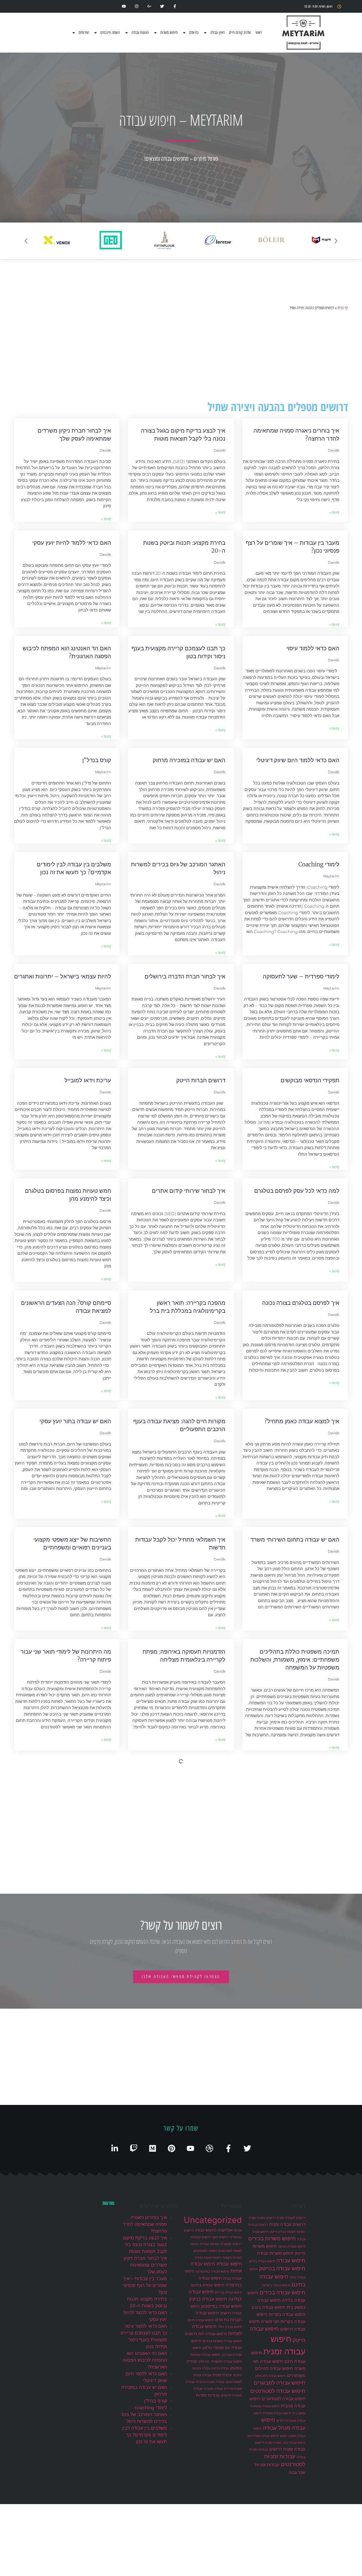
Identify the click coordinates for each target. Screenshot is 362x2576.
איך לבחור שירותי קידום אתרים (189, 1191)
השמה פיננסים (110, 33)
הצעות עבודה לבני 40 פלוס (307, 2093)
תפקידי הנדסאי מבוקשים (310, 1080)
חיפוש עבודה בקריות (201, 1989)
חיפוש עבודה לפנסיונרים (311, 1989)
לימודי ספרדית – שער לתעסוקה (301, 976)
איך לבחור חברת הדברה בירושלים (185, 976)
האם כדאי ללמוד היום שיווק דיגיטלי (298, 760)
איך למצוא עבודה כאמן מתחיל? (302, 1421)
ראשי (258, 33)
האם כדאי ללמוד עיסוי (313, 648)
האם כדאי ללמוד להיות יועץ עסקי (72, 543)
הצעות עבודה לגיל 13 (200, 2093)
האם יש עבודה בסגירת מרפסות (74, 1771)
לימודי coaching (319, 864)
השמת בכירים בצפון (87, 1989)
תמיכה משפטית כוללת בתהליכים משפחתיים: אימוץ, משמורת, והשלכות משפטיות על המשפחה (295, 1659)
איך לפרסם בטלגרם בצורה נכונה (301, 1303)
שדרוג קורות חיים (240, 33)
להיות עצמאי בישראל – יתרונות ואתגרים (63, 976)
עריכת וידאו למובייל (88, 1080)
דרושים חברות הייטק (201, 1080)
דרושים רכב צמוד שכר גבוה (193, 1883)
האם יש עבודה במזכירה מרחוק (189, 760)
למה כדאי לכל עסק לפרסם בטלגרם (297, 1191)
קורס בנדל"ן (97, 760)
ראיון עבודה (217, 33)
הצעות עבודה (140, 33)
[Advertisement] (181, 356)
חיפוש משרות (169, 33)
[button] (26, 241)
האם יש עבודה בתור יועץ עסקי (75, 1421)
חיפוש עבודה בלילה (88, 1883)
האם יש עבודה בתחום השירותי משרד (295, 1539)
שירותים (84, 33)
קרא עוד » (334, 512)
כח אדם (194, 33)
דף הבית (343, 308)
